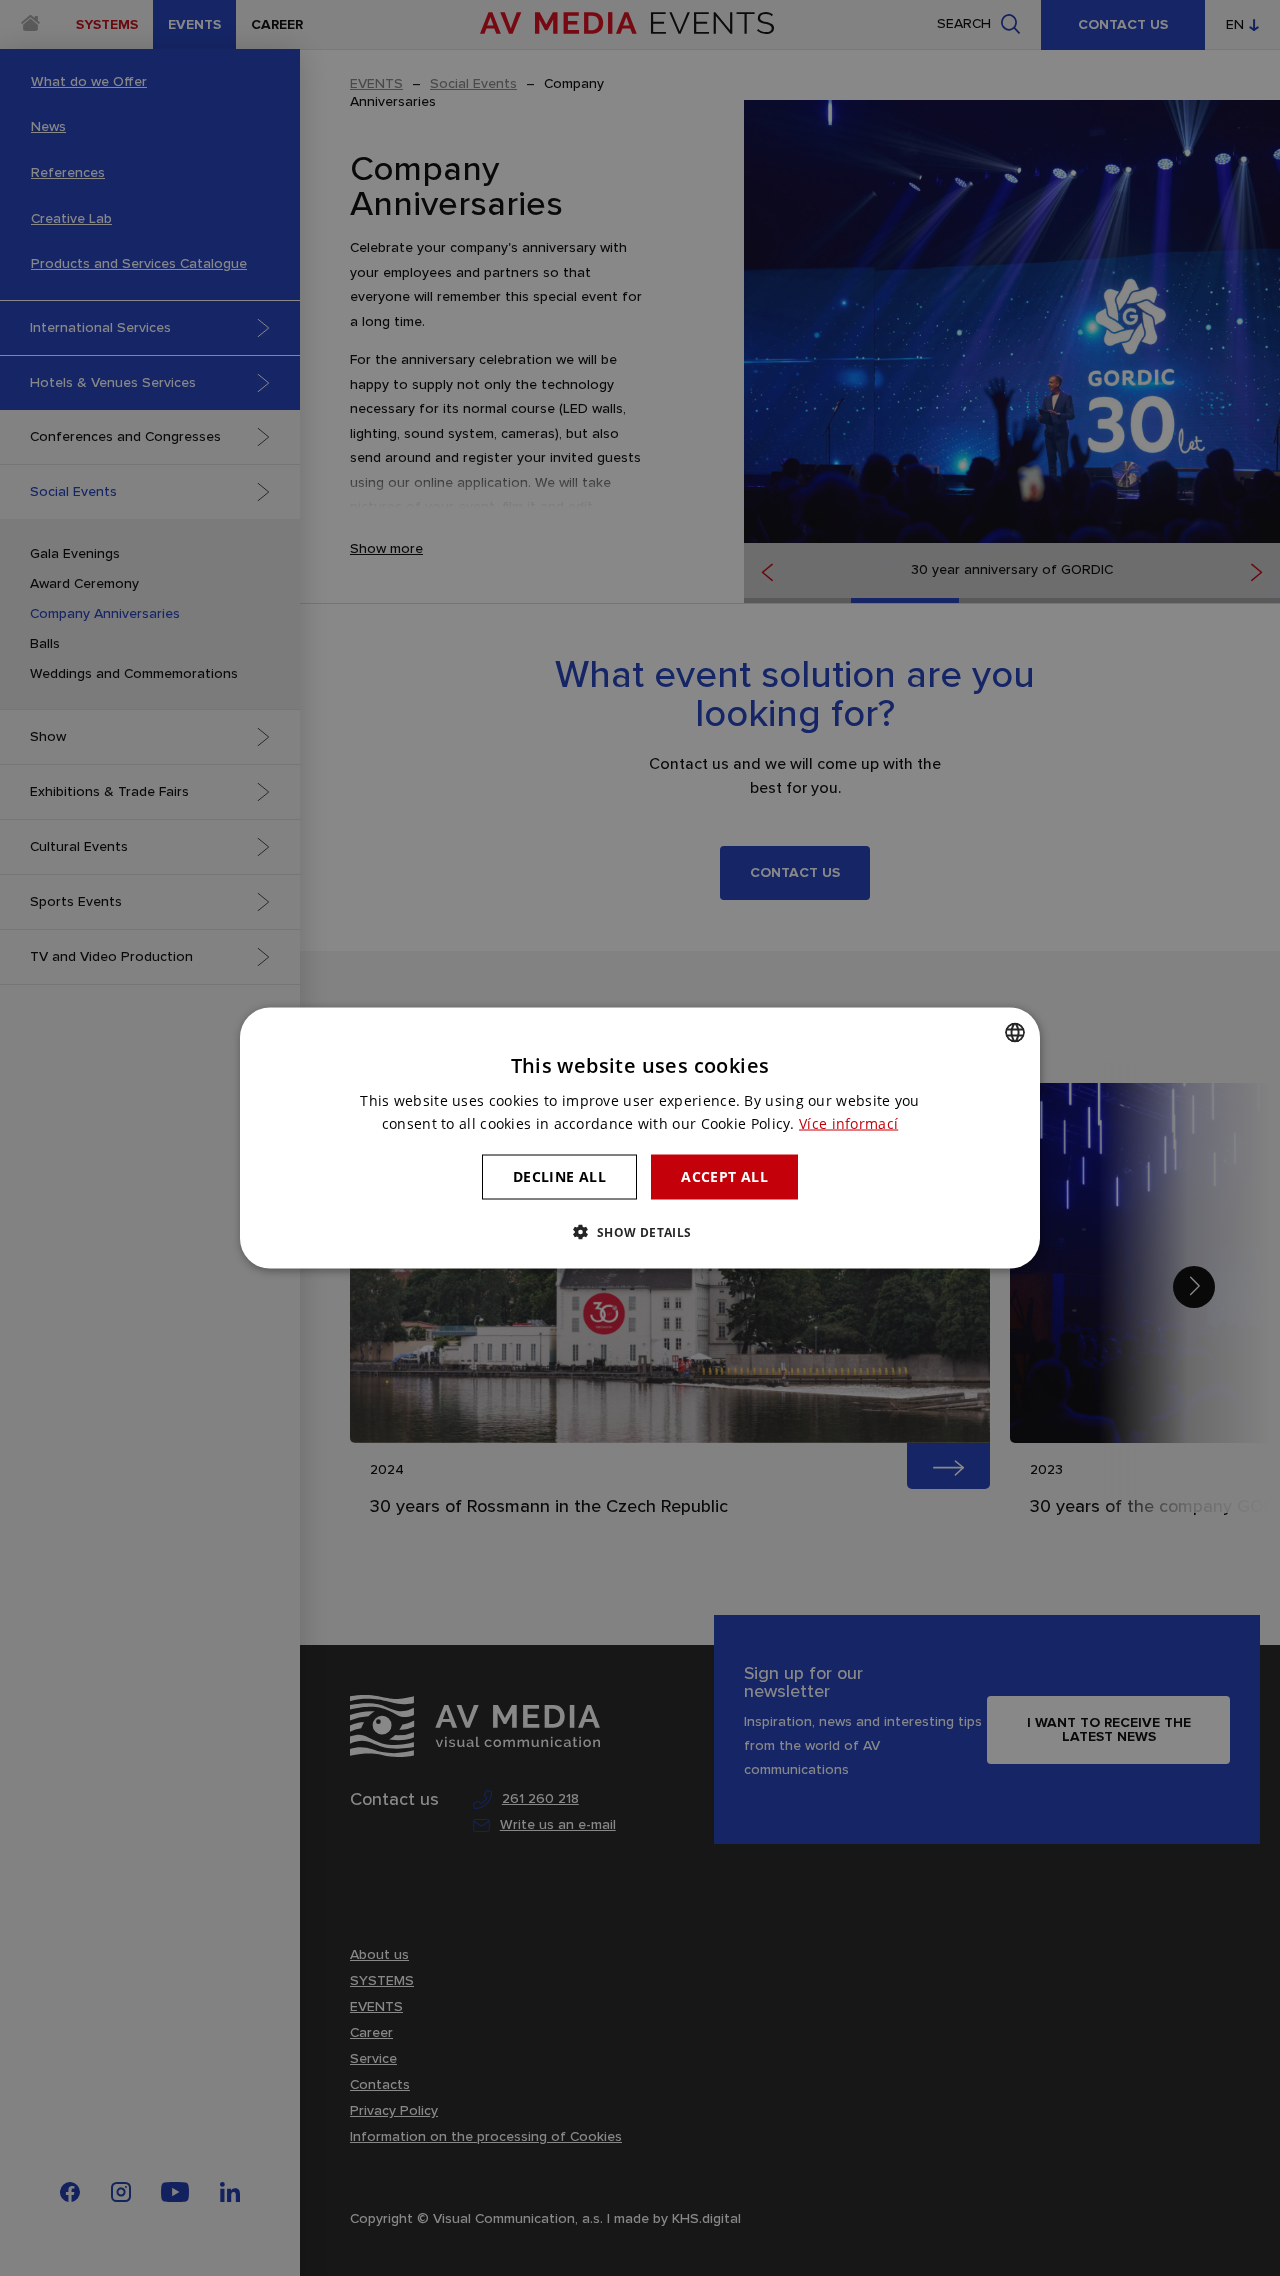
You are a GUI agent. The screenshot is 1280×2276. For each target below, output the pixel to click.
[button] (639, 1231)
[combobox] (1015, 1033)
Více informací (848, 1123)
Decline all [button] (559, 1176)
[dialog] (640, 1138)
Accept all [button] (724, 1176)
